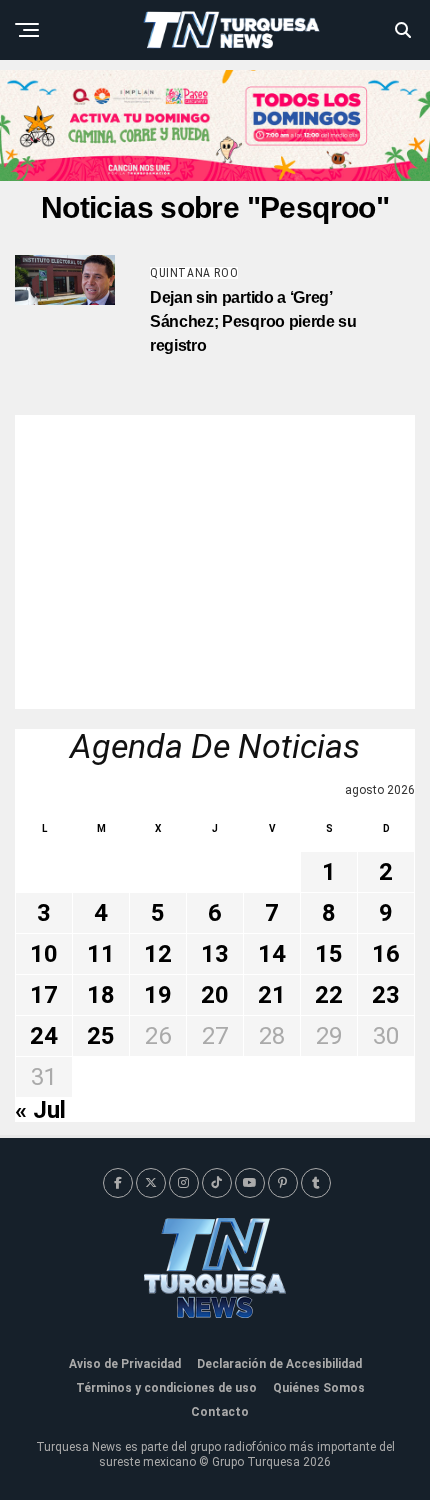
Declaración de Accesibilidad (279, 1364)
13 (215, 954)
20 (215, 995)
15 (329, 954)
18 (101, 995)
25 (101, 1036)
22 (329, 995)
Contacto (220, 1412)
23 (386, 995)
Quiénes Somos (319, 1388)
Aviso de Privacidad (125, 1364)
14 (272, 954)
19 (158, 995)
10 (44, 954)
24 (44, 1036)
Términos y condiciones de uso (166, 1388)
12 (158, 954)
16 (386, 954)
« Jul (40, 1110)
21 (272, 995)
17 (44, 995)
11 (101, 954)
